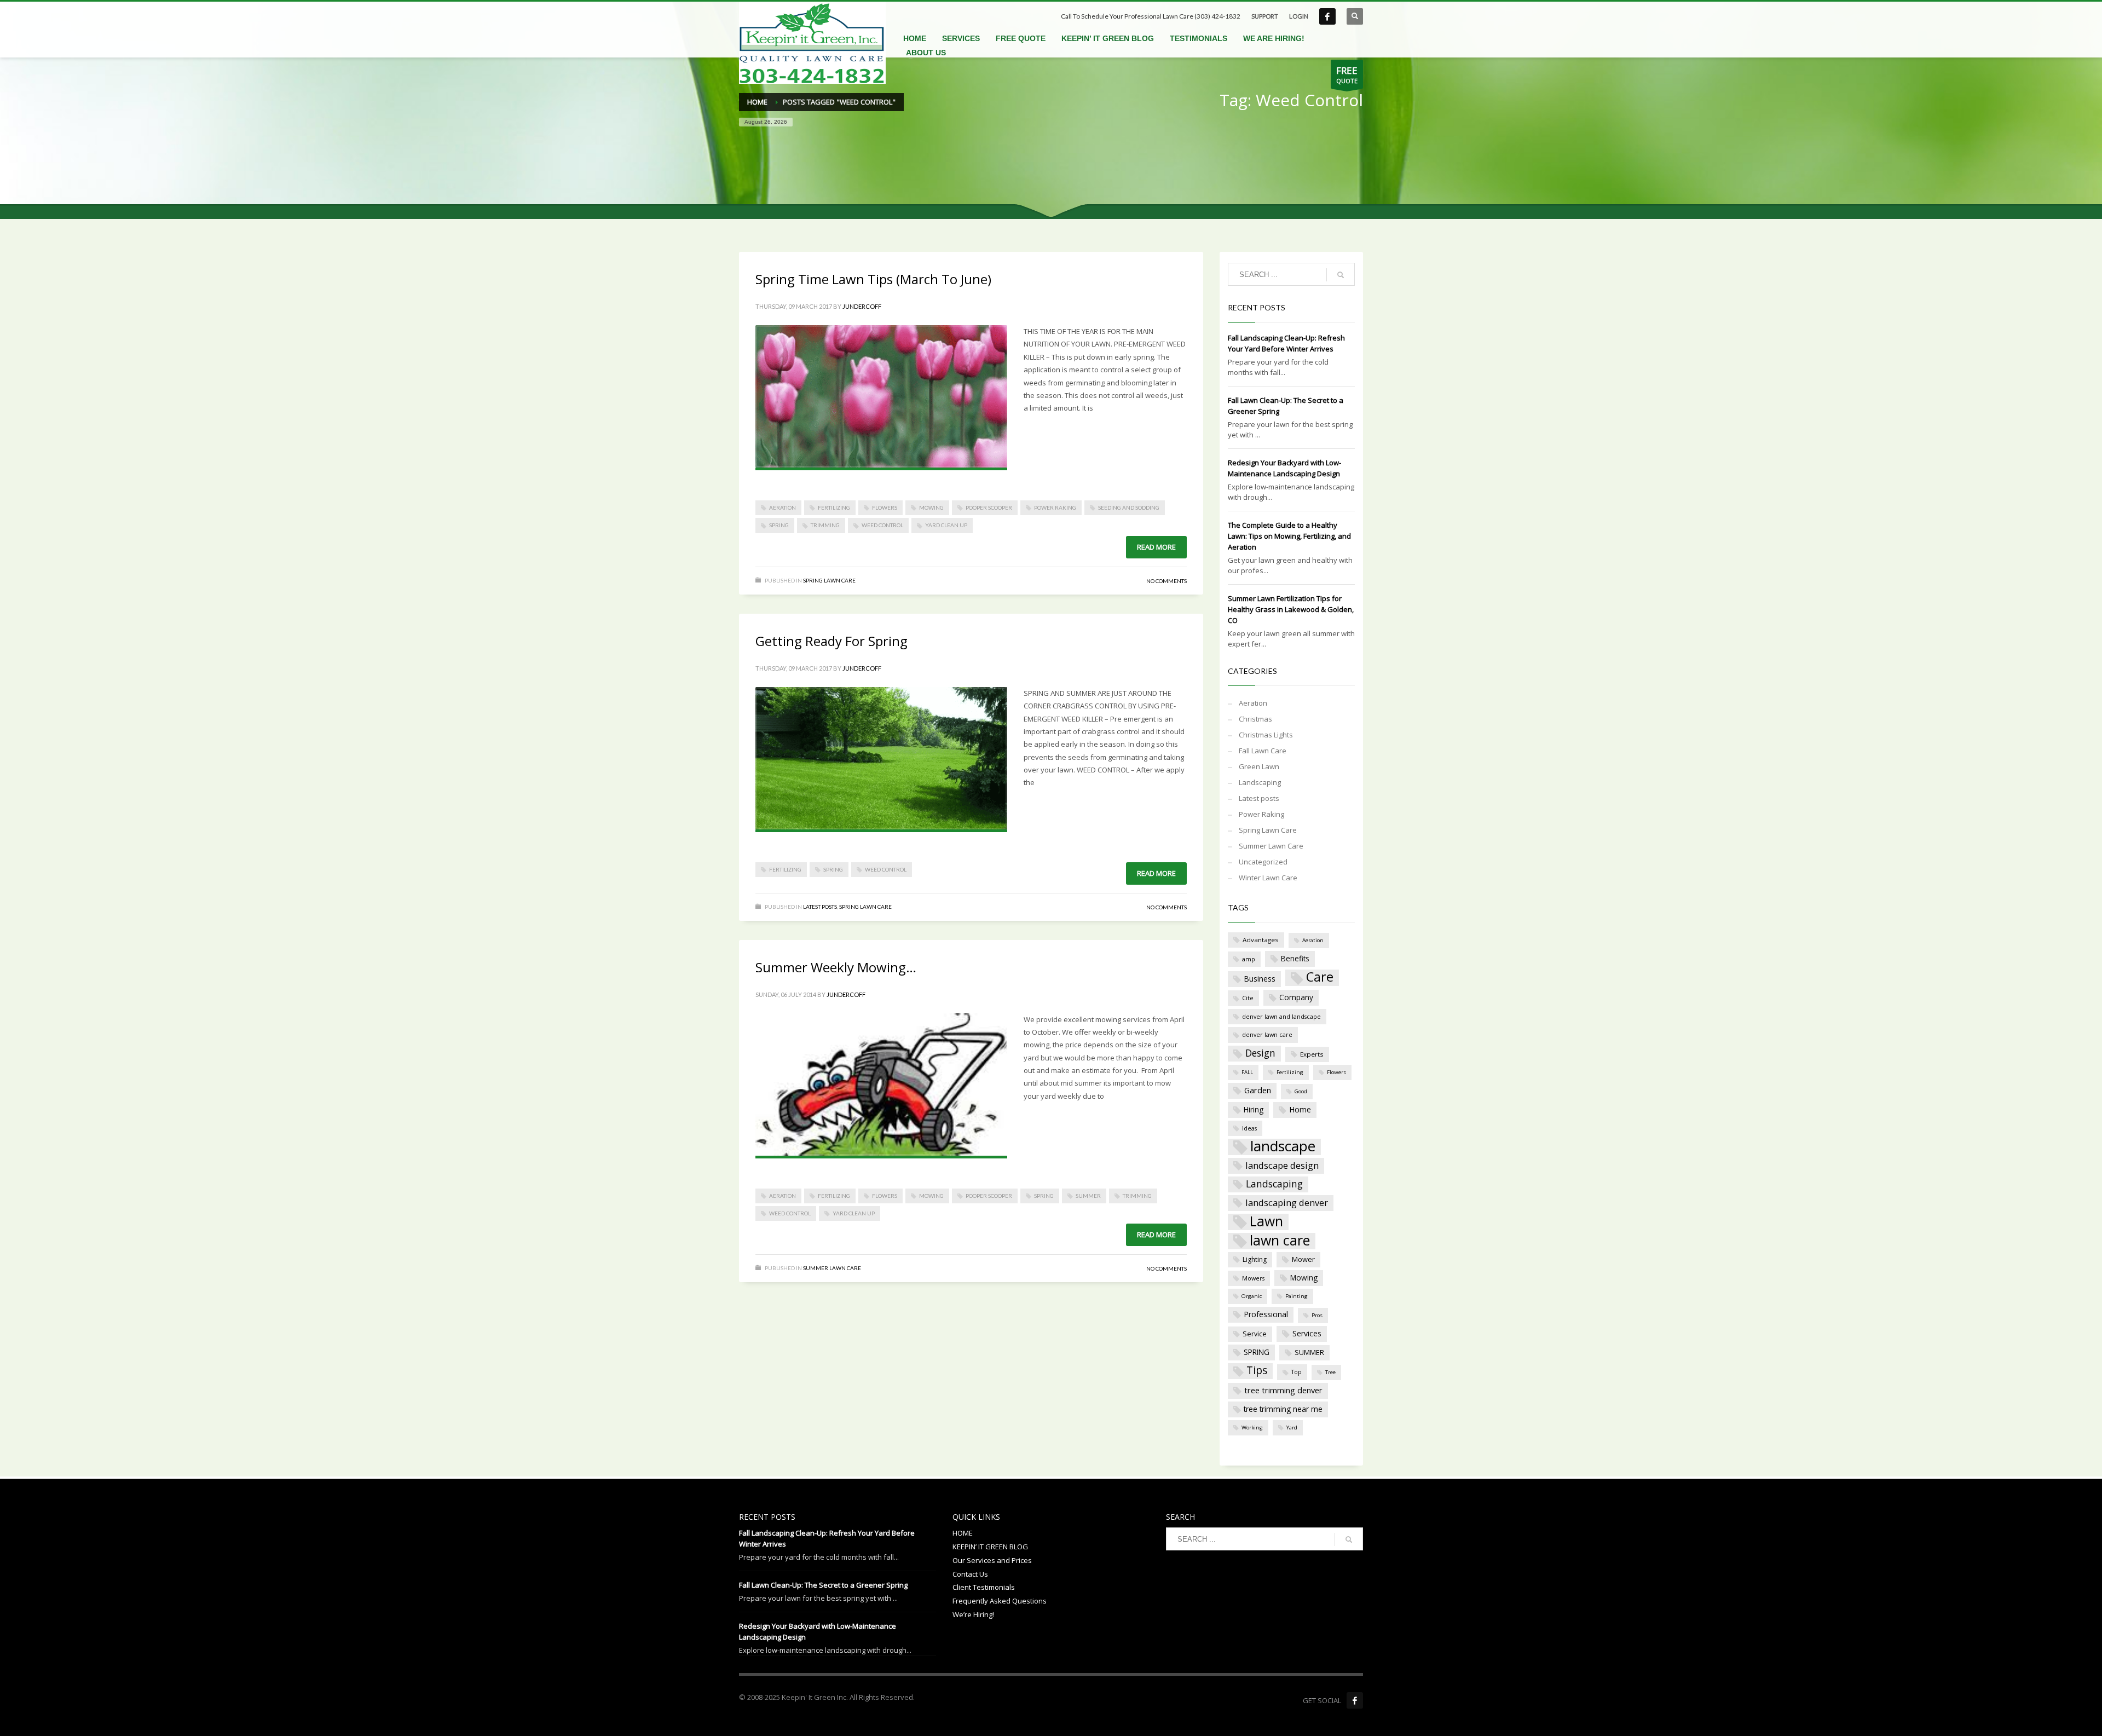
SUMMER (1088, 1196)
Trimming (825, 525)
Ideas (1249, 1128)
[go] (1341, 275)
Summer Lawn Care (832, 1268)
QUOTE (1347, 74)
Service (1255, 1334)
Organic (1252, 1296)
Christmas (1255, 719)
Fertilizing (834, 507)
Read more (1156, 547)
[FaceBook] (1327, 16)
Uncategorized (1263, 862)
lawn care (1280, 1241)
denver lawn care (1267, 1034)
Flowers (885, 507)
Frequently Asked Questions (1000, 1601)
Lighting (1255, 1259)
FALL (1247, 1072)
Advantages (1261, 940)
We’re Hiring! (973, 1614)
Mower (1303, 1259)
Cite (1248, 998)
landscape (1283, 1147)
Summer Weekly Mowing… (836, 967)
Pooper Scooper (989, 507)
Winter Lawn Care (1268, 878)
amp (1249, 959)
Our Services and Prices (992, 1560)
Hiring (1254, 1109)
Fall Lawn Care (1263, 751)
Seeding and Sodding (1129, 507)
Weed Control (882, 525)
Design (1260, 1053)
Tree (1330, 1372)
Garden (1258, 1090)
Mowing (931, 507)
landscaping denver (1287, 1202)
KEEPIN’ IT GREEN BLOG (990, 1547)
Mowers (1253, 1278)
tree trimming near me (1283, 1409)
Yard (1292, 1428)
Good (1301, 1091)
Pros (1317, 1315)
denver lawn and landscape (1281, 1016)
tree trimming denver (1283, 1390)
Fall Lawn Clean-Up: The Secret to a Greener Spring (823, 1585)
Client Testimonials (984, 1587)
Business (1260, 979)
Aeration (783, 507)
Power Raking (1055, 507)
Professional (1266, 1314)
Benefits (1295, 958)
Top (1297, 1372)
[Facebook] (1355, 1700)
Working (1252, 1428)
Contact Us (970, 1574)
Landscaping (1260, 782)
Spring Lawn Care (829, 580)
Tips (1257, 1370)
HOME (963, 1533)
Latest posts (820, 907)
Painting (1297, 1296)
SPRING (779, 525)
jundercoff (862, 306)
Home (1300, 1109)
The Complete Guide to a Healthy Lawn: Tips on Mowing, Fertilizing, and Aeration (1289, 536)
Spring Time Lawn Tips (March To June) (873, 279)
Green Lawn (1259, 766)
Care (1320, 977)
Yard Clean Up (946, 525)
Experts (1312, 1054)
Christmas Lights (1266, 735)
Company (1296, 997)
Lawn (1266, 1222)
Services (1307, 1333)
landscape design (1282, 1165)
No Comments (1167, 581)
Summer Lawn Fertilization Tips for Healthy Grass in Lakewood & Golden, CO (1291, 609)
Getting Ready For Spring (831, 641)
